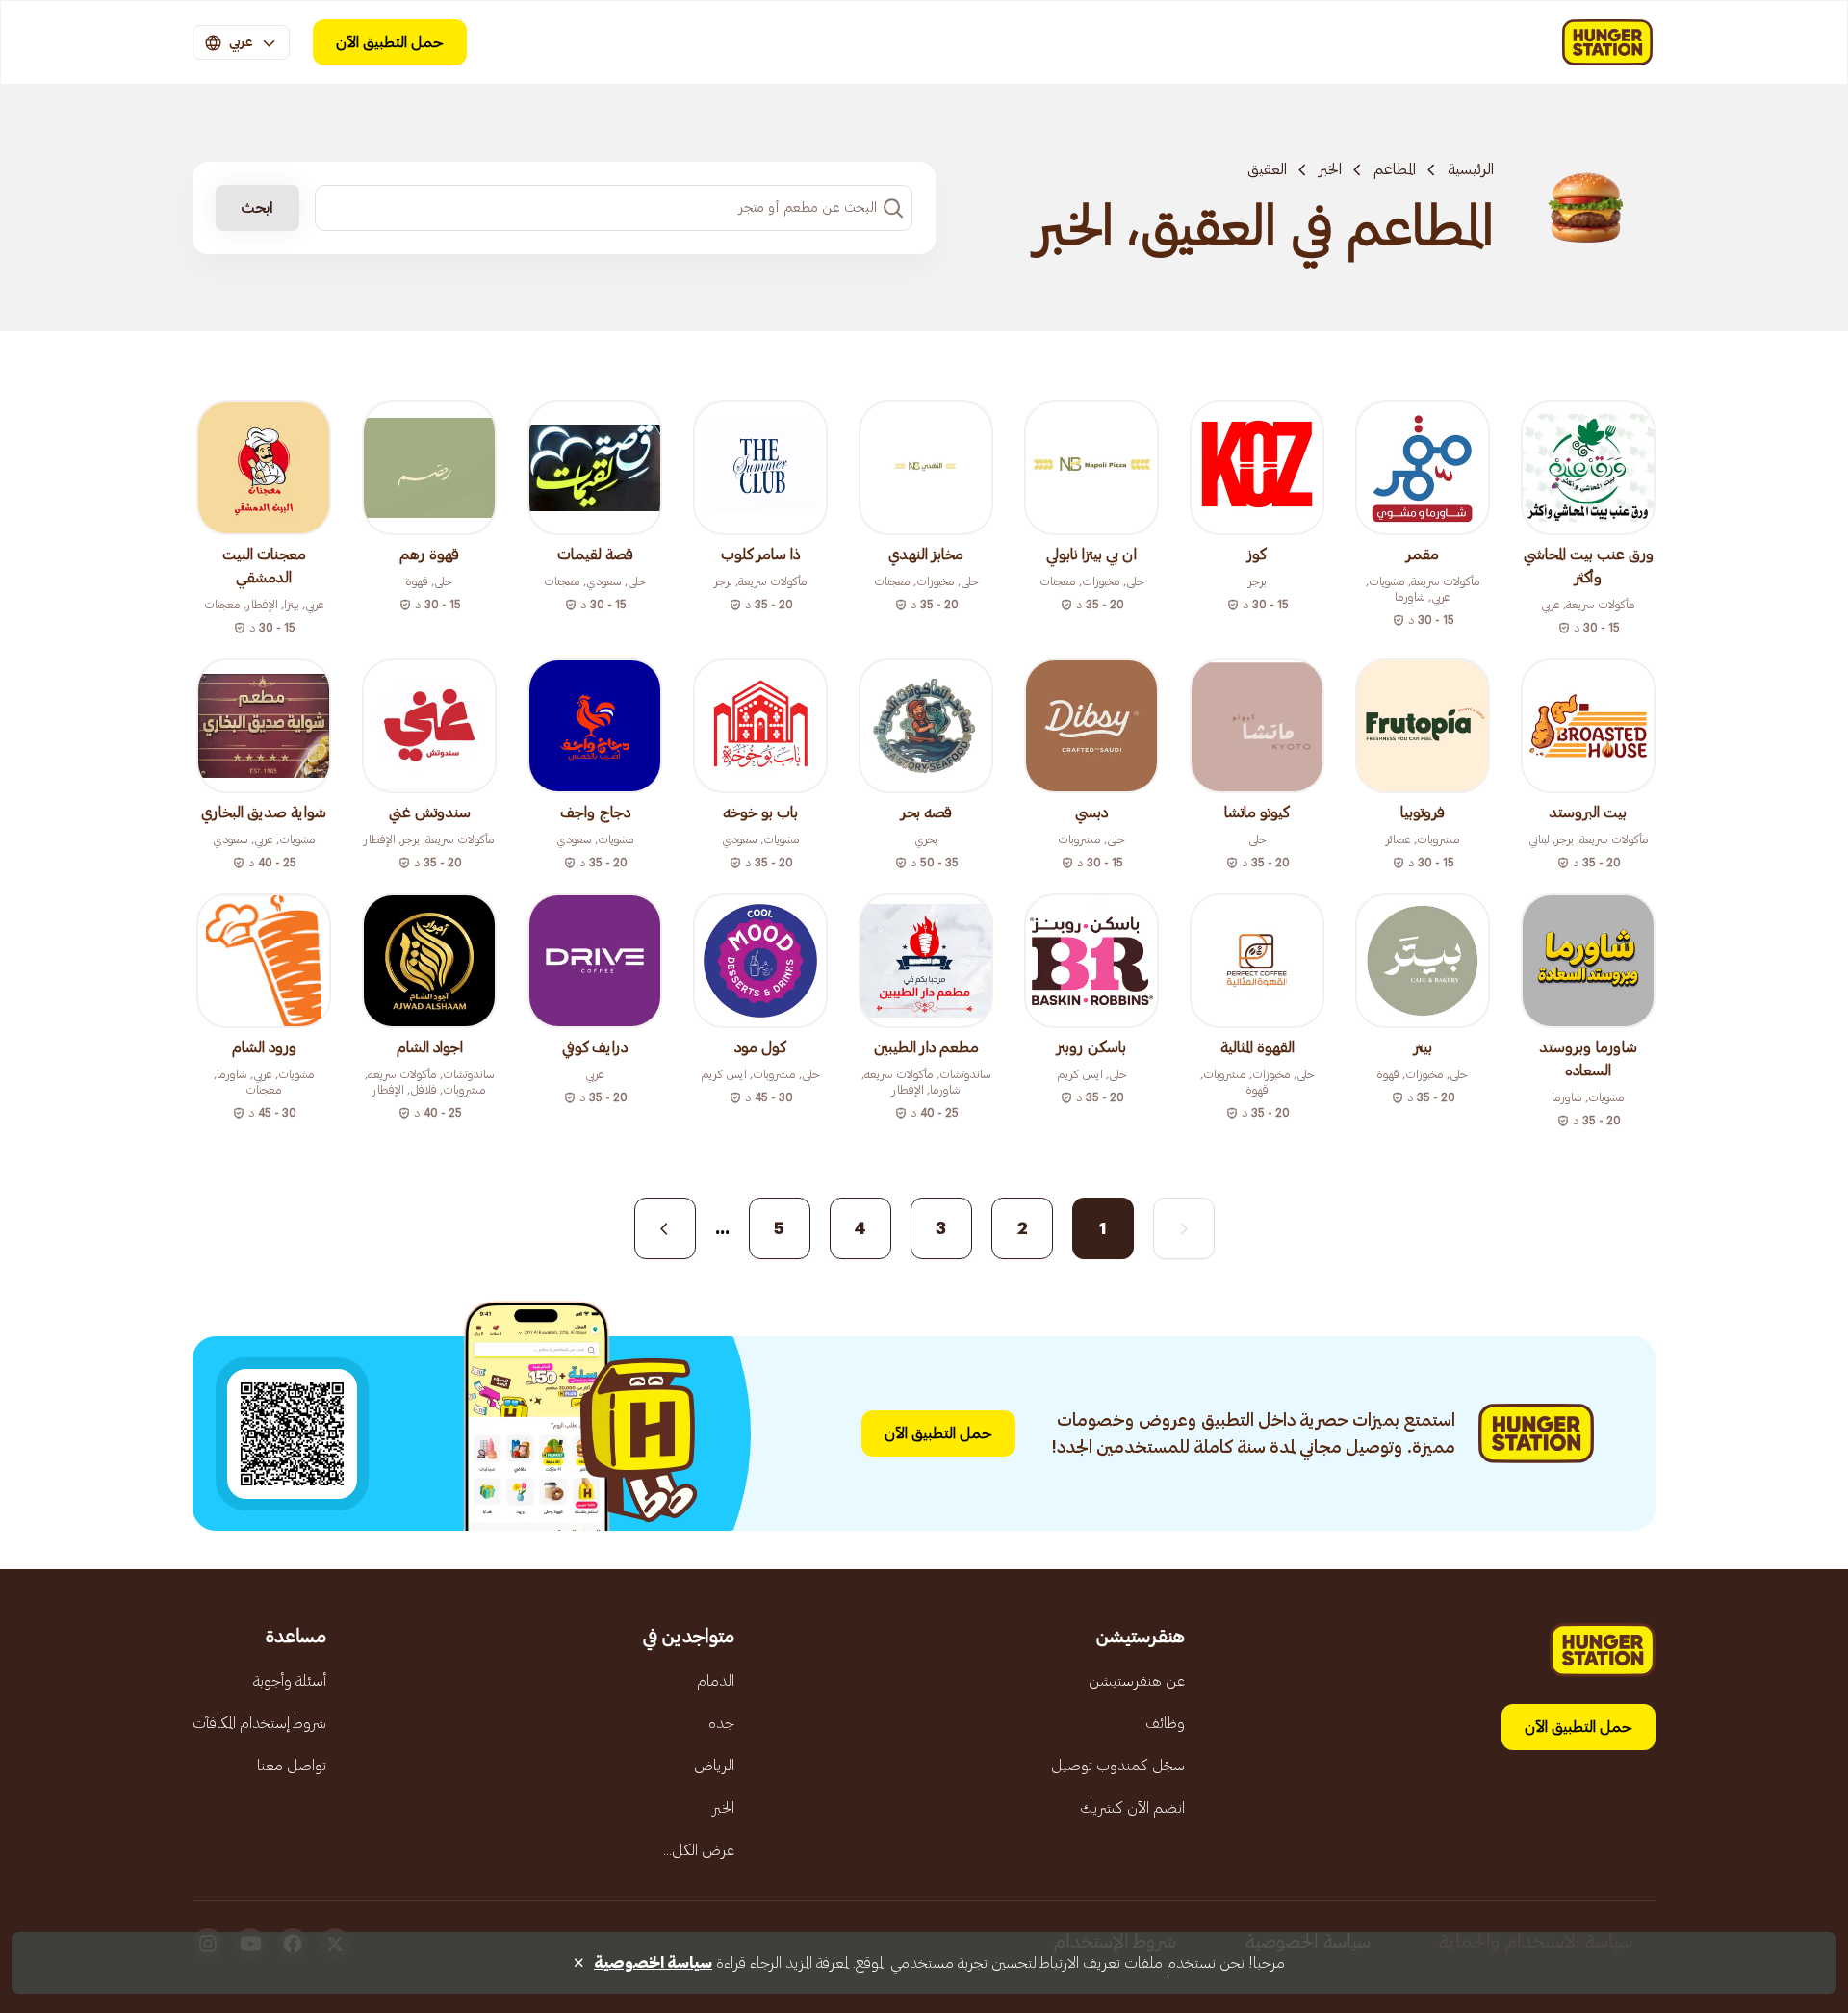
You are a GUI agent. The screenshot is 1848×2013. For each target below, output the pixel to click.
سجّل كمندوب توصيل (1118, 1766)
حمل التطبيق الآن (390, 42)
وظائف (1165, 1723)
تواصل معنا (292, 1766)
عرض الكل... (699, 1850)
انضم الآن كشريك (1132, 1808)
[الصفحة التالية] (665, 1228)
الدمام (716, 1681)
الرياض (714, 1766)
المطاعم (1395, 169)
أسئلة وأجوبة (290, 1681)
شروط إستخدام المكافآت (259, 1723)
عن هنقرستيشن (1137, 1681)
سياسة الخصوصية (653, 1963)
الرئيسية (1471, 169)
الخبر (1330, 169)
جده (721, 1723)
